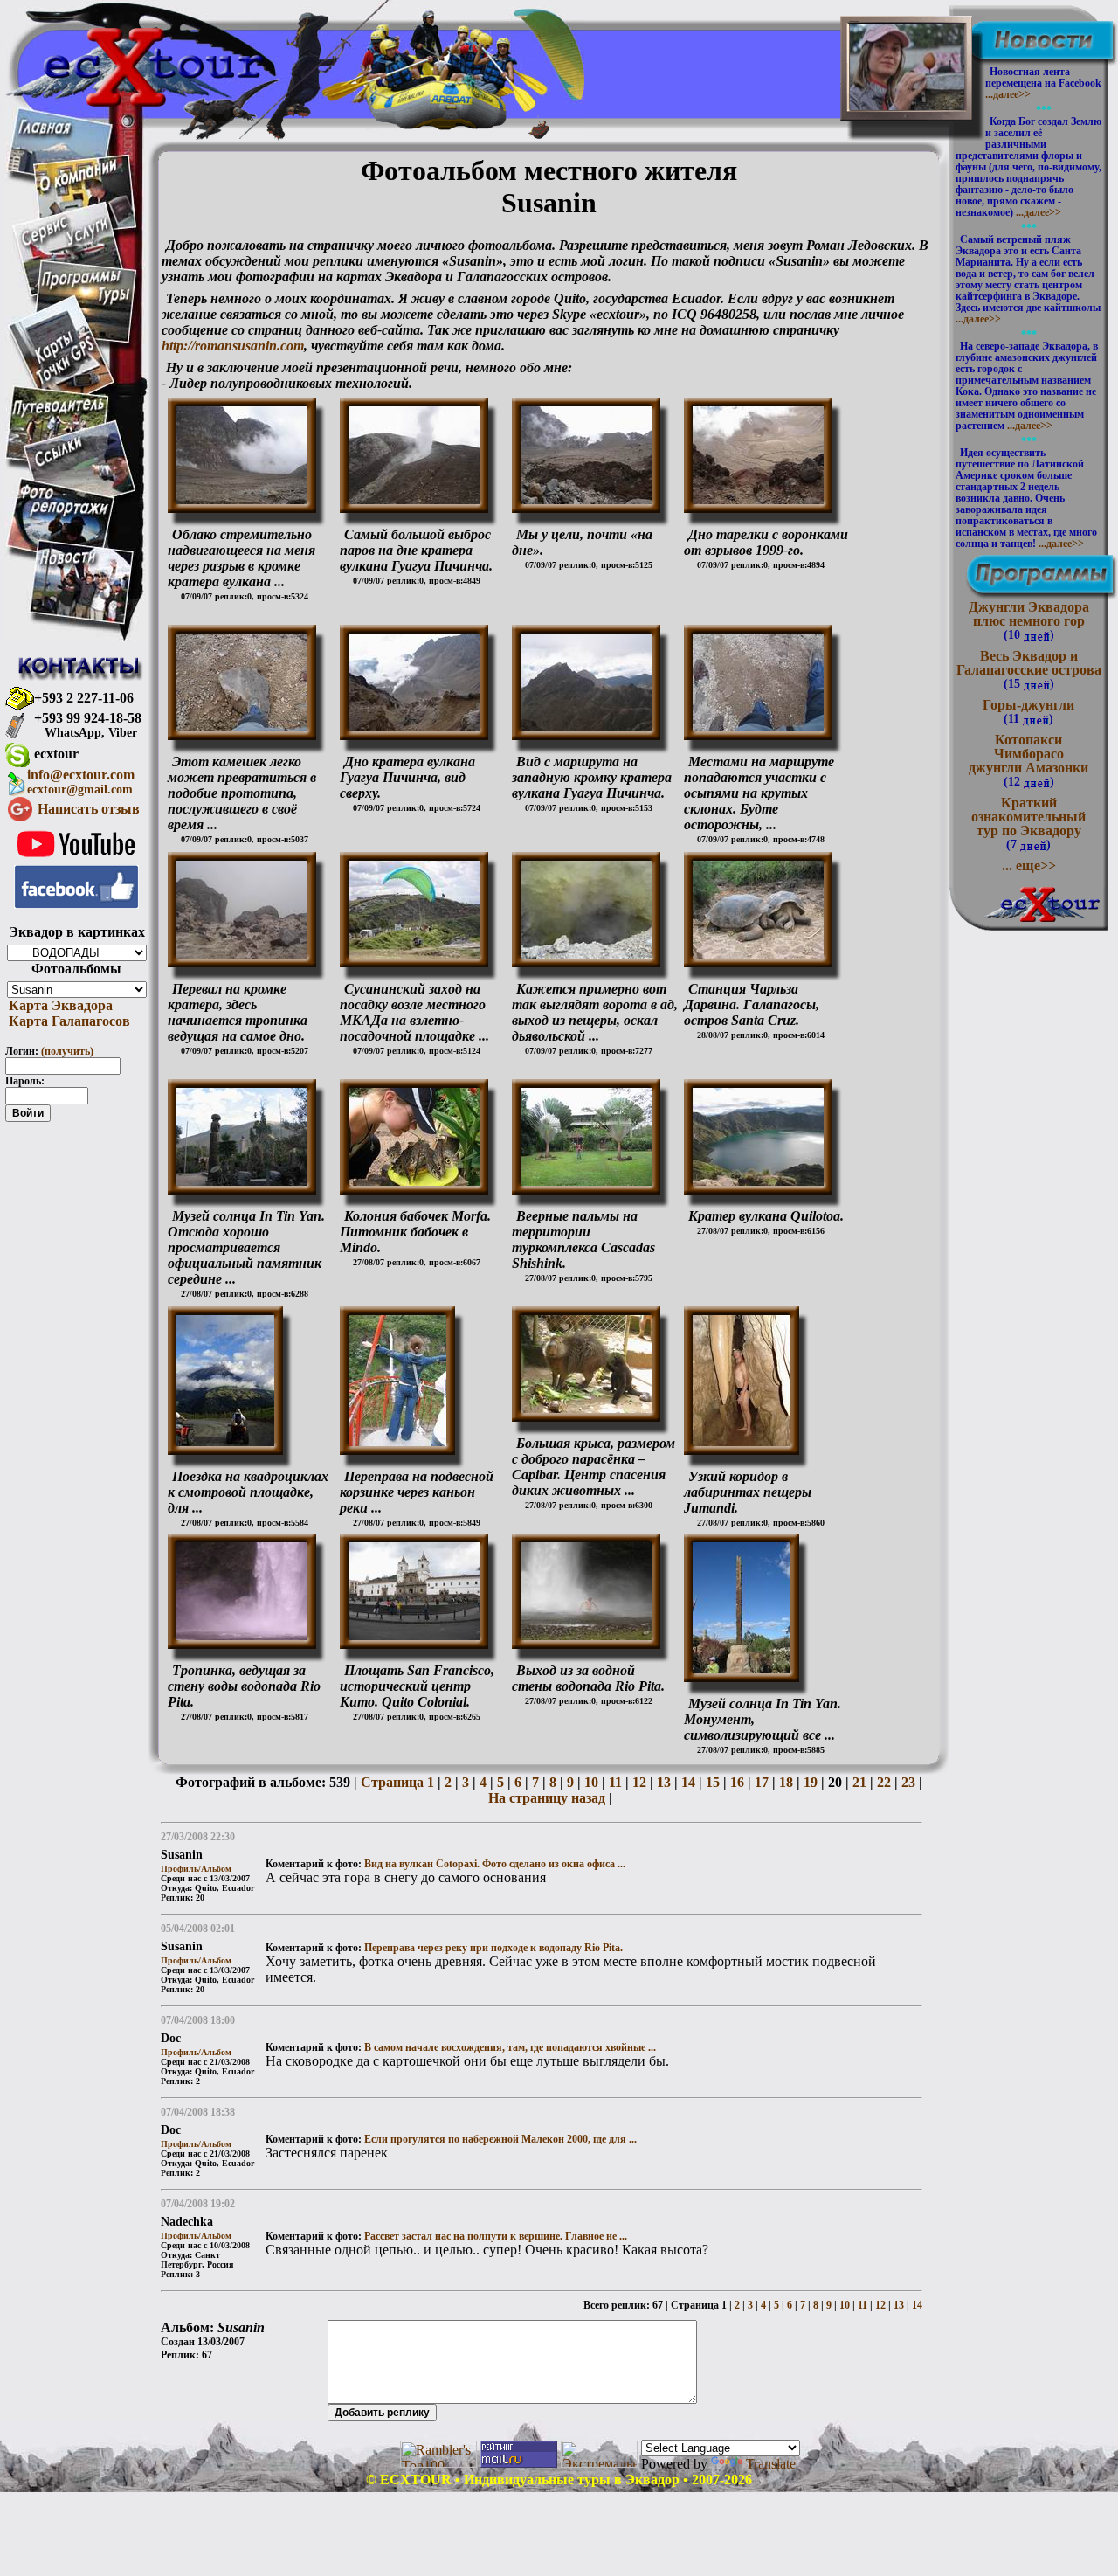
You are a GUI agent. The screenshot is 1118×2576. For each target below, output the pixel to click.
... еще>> (1029, 866)
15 (711, 1782)
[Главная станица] (44, 129)
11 (614, 1782)
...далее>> (1008, 94)
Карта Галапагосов (68, 1021)
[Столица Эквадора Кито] (414, 954)
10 (590, 1782)
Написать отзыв (89, 809)
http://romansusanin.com (233, 346)
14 (687, 1782)
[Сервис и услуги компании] (65, 242)
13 (662, 1782)
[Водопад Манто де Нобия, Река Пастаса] (397, 1441)
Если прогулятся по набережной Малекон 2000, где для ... (500, 2139)
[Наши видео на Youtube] (76, 860)
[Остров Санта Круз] (758, 954)
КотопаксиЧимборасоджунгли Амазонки (1028, 760)
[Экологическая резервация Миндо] (414, 1181)
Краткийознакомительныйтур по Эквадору (1028, 823)
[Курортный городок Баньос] (225, 1441)
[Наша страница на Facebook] (76, 904)
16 (735, 1782)
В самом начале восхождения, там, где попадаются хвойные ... (510, 2047)
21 (858, 1782)
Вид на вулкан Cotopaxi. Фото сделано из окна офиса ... (495, 1864)
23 (907, 1782)
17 (760, 1782)
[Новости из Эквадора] (69, 562)
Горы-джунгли (1028, 711)
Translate (771, 2464)
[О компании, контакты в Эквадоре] (78, 187)
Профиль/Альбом (196, 1869)
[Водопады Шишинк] (586, 1181)
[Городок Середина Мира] (242, 1181)
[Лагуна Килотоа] (758, 1181)
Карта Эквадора (59, 1005)
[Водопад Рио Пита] (242, 1635)
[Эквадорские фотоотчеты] (65, 514)
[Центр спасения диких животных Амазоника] (586, 1408)
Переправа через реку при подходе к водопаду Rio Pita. (493, 1948)
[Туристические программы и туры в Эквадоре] (85, 304)
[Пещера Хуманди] (742, 1441)
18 (784, 1782)
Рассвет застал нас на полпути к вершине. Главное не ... (496, 2236)
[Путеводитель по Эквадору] (59, 415)
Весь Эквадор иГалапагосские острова (1029, 669)
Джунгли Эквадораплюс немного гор (1029, 620)
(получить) (67, 1051)
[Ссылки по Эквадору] (58, 464)
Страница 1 (397, 1782)
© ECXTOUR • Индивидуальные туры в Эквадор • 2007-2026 (559, 2479)
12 (638, 1782)
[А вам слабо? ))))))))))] (907, 97)
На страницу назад (547, 1798)
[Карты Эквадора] (65, 381)
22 (882, 1782)
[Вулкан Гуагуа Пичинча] (242, 499)
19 (809, 1782)
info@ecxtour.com (81, 782)
